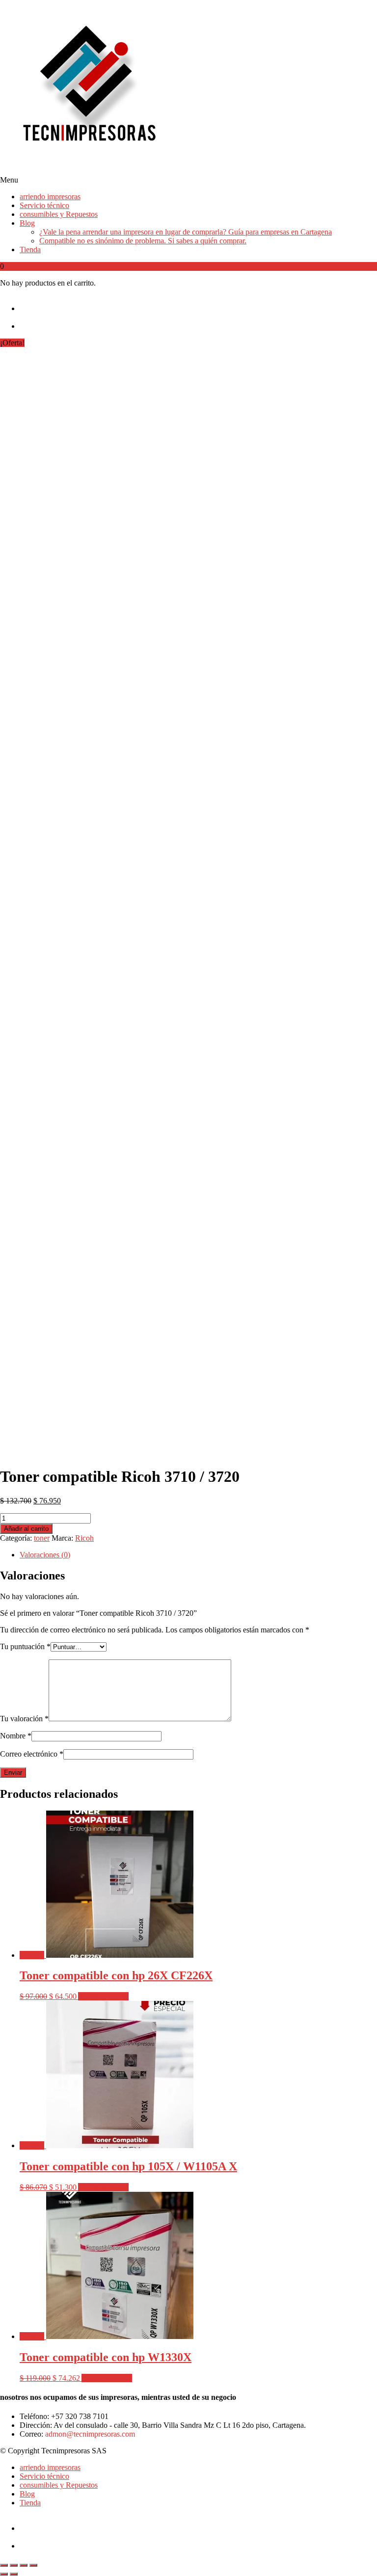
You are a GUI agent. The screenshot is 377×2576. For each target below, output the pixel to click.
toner (42, 1538)
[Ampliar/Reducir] (4, 2565)
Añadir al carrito (26, 1529)
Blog (27, 223)
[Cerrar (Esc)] (33, 2565)
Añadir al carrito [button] (103, 1996)
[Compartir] (24, 2565)
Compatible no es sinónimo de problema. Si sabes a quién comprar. (143, 241)
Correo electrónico (32, 1754)
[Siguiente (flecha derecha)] (14, 2574)
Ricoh (84, 1538)
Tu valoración (24, 1719)
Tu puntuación (25, 1646)
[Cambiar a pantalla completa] (14, 2565)
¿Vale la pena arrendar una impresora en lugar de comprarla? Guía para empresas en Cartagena (186, 232)
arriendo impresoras (50, 197)
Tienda (30, 250)
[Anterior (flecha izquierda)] (4, 2574)
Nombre (16, 1736)
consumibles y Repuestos (59, 214)
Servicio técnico (44, 205)
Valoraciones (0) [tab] (45, 1555)
